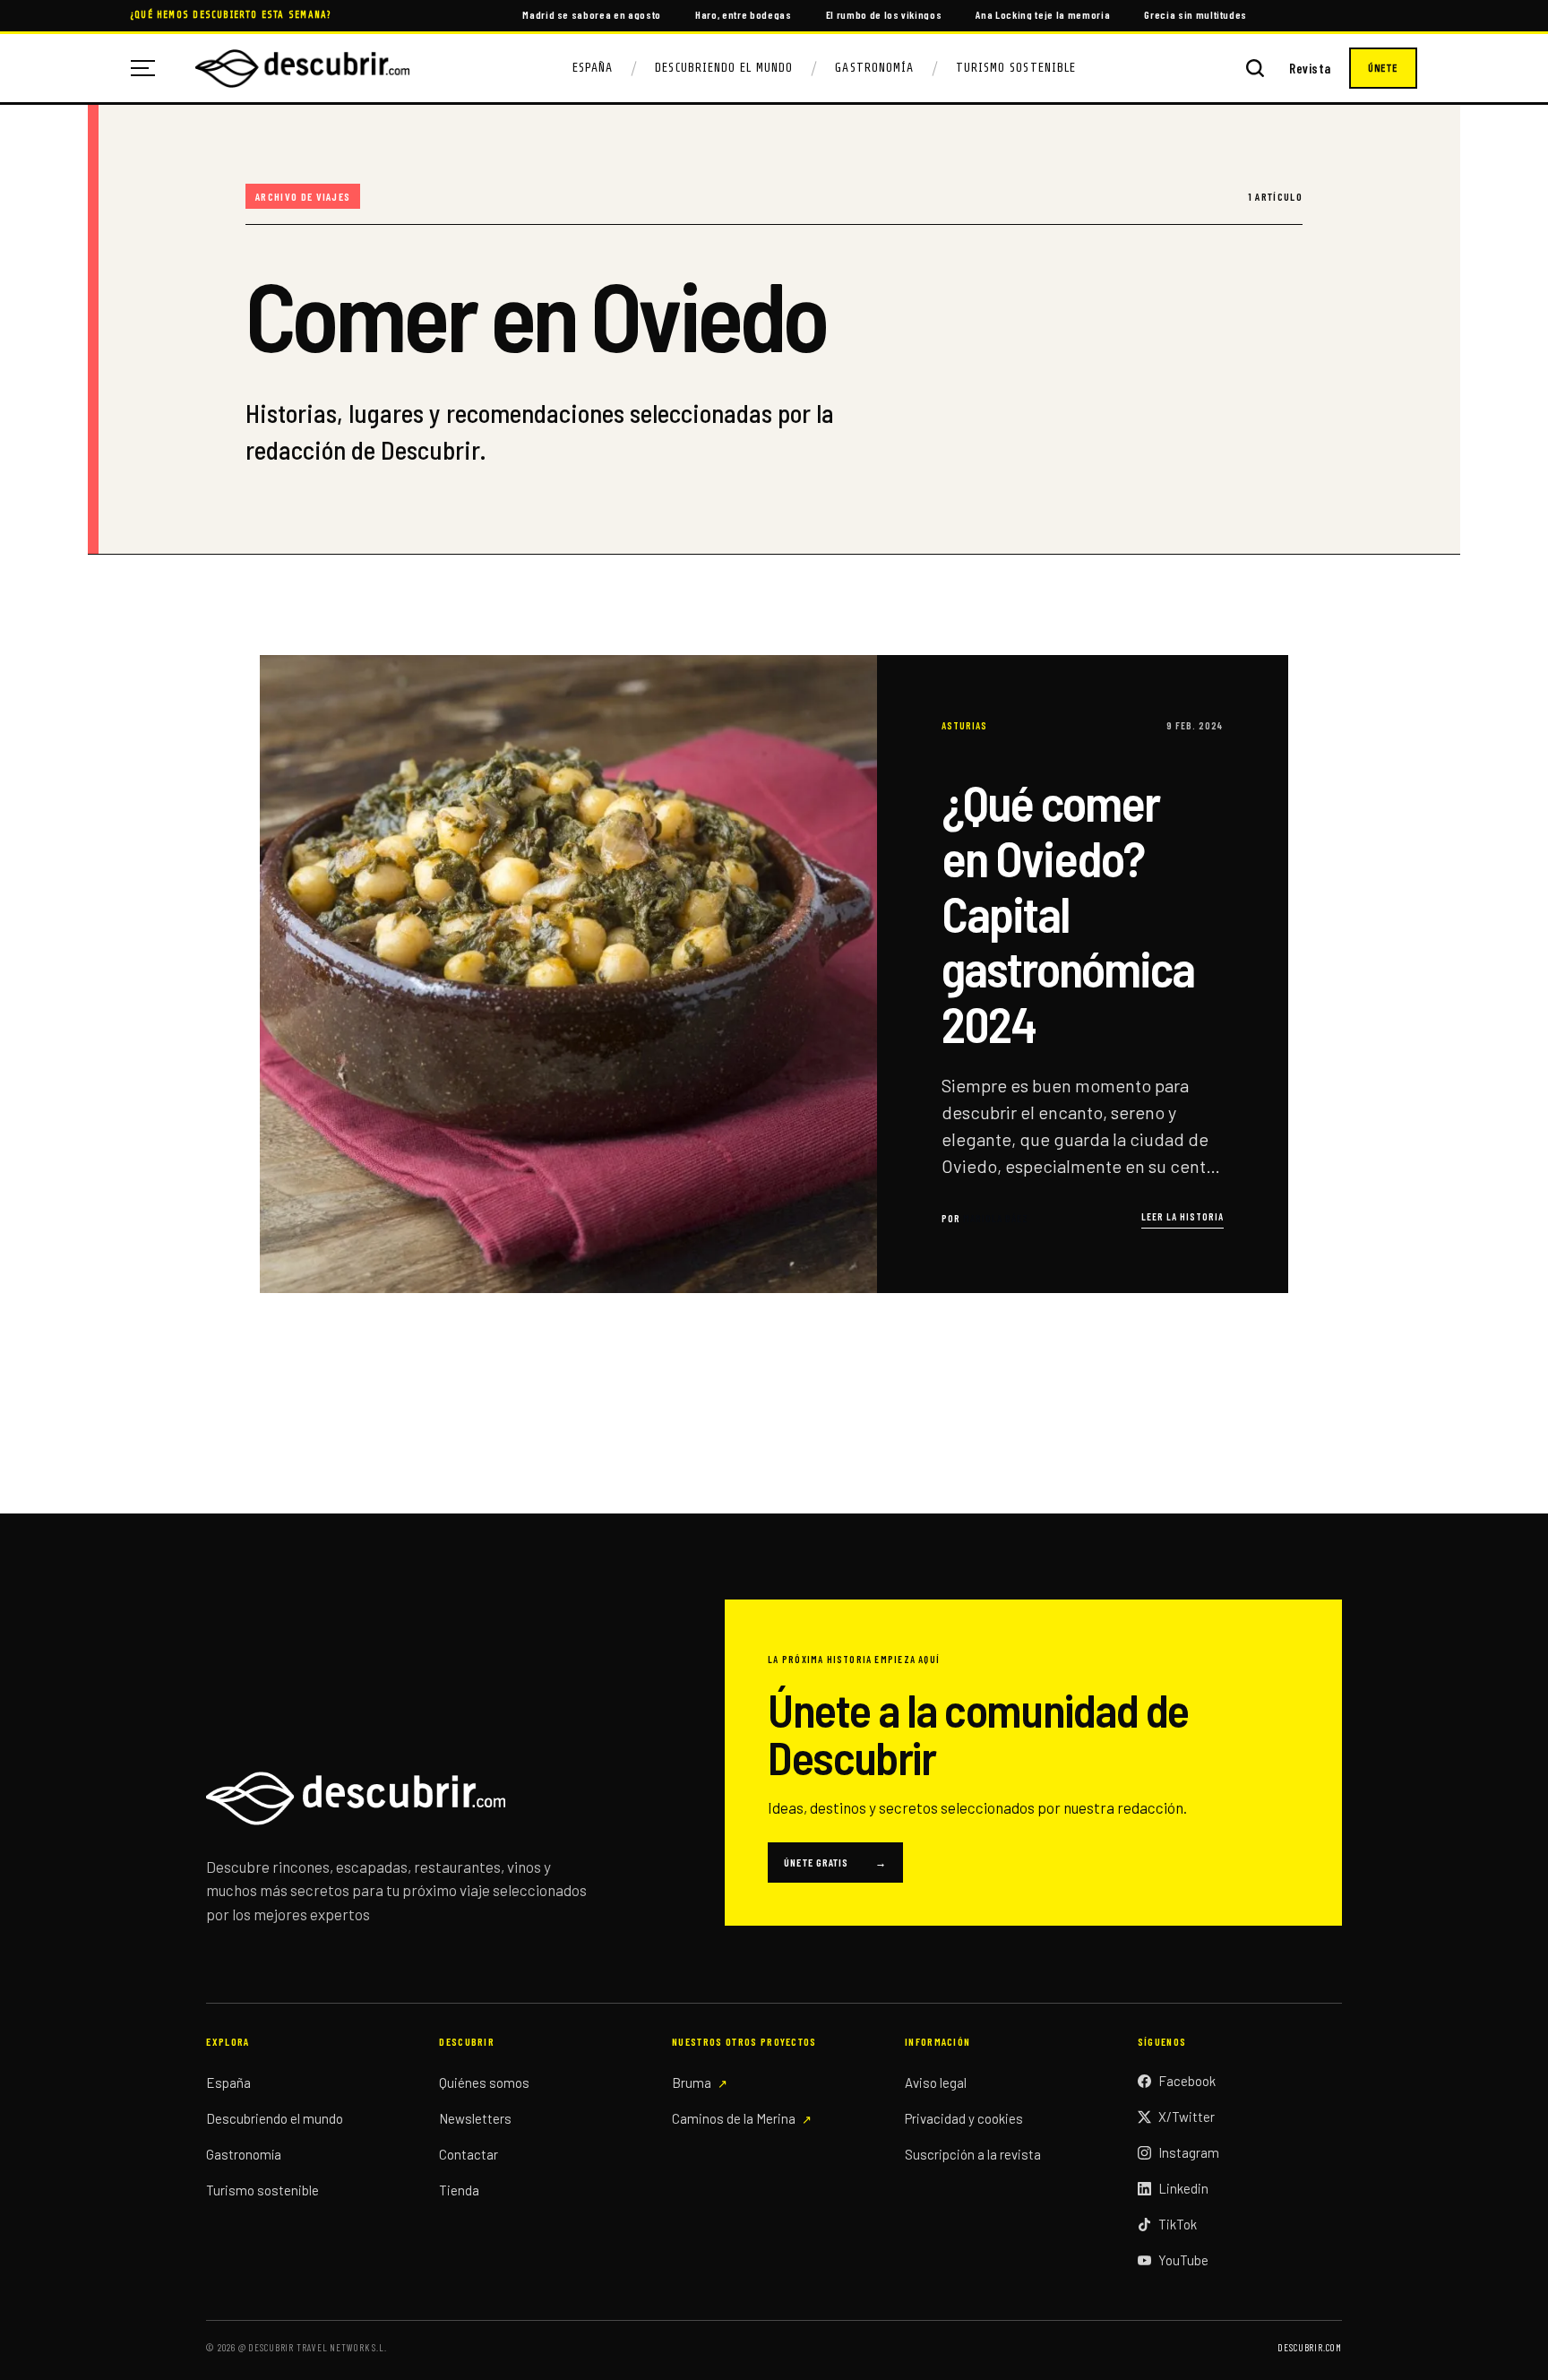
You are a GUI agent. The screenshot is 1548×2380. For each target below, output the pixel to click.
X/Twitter (1187, 2117)
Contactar (469, 2154)
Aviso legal (936, 2082)
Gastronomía (874, 68)
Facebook (1187, 2081)
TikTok (1178, 2224)
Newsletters (475, 2118)
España (593, 68)
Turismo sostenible (262, 2190)
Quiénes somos (484, 2082)
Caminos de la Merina (734, 2118)
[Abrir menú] (150, 68)
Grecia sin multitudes (1195, 14)
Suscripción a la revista (973, 2154)
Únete (1383, 68)
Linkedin (1183, 2188)
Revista (1310, 69)
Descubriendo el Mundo (724, 68)
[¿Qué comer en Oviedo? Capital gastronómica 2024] (774, 974)
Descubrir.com (1309, 2347)
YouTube (1183, 2260)
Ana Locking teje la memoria (1043, 14)
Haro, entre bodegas (744, 14)
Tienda (459, 2190)
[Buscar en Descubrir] (1255, 68)
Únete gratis (835, 1862)
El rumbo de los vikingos (884, 14)
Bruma (692, 2082)
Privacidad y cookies (964, 2118)
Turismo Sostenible (1016, 68)
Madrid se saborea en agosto (592, 14)
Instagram (1189, 2152)
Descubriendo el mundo (275, 2118)
